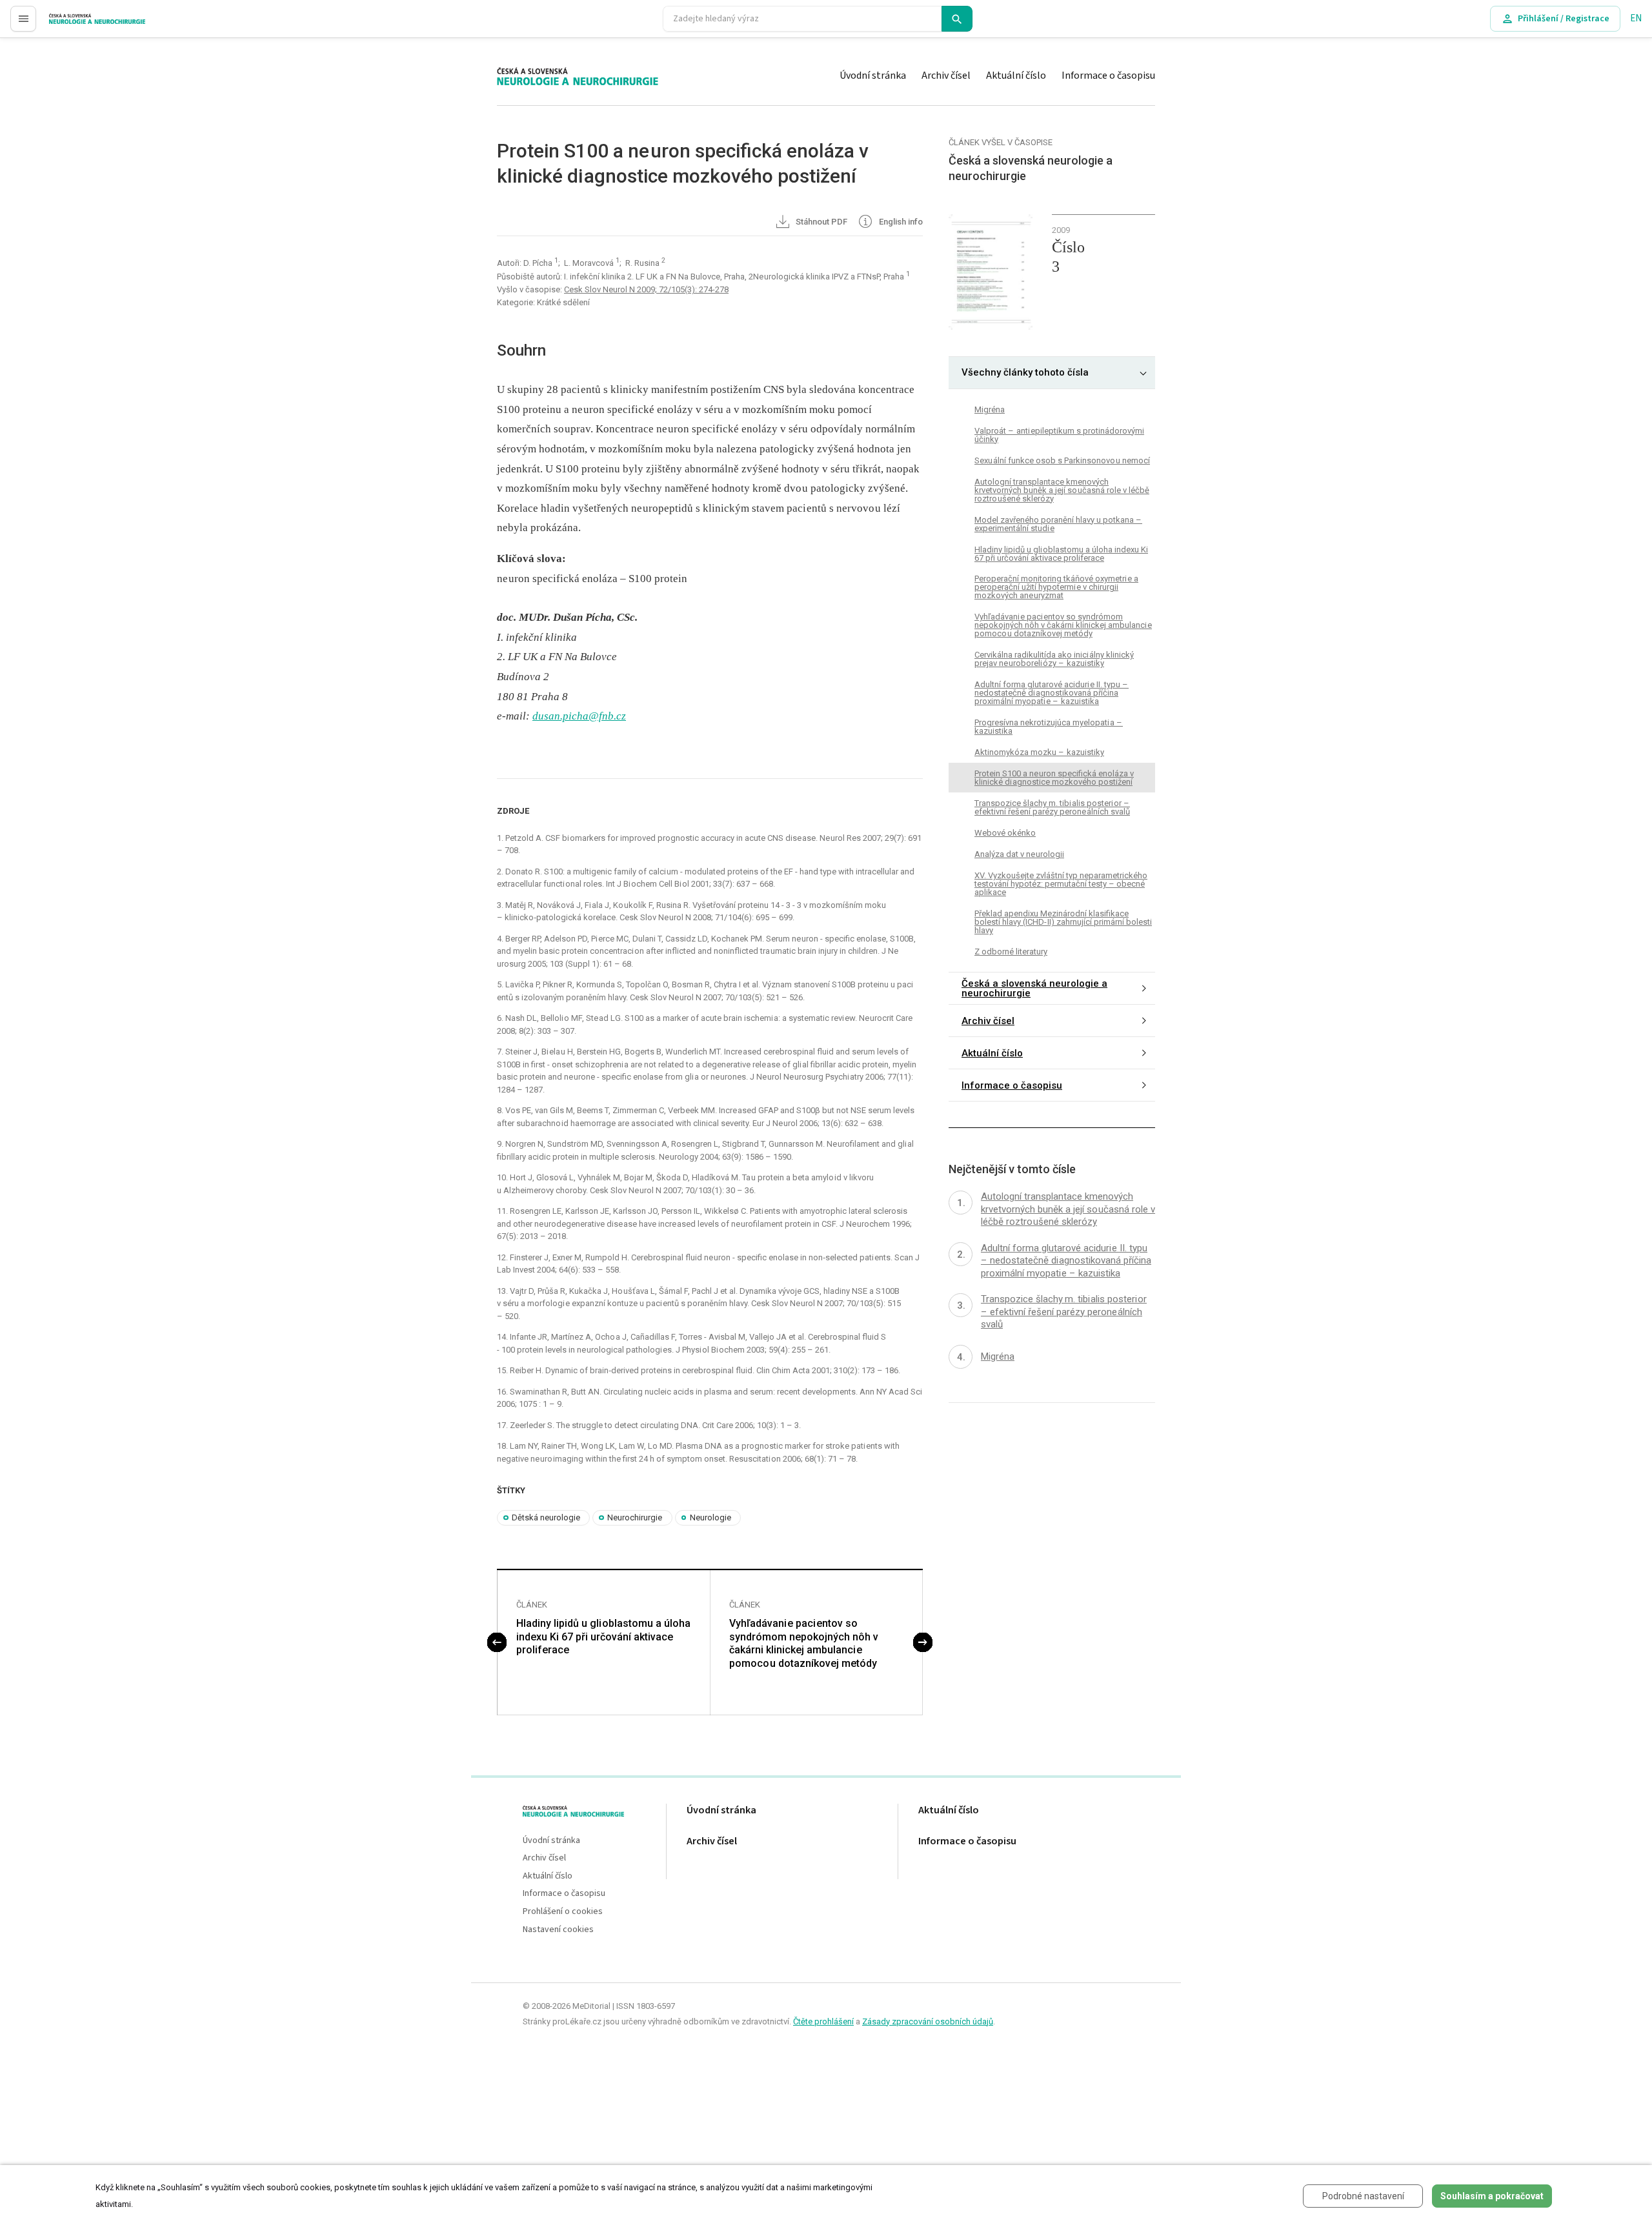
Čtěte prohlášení (823, 2021)
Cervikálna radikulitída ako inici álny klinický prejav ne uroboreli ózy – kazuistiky (1054, 659)
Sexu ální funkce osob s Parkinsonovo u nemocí (1062, 460)
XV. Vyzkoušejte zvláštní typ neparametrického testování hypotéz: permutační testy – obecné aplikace (1061, 884)
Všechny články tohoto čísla (1025, 372)
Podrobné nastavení (1363, 2196)
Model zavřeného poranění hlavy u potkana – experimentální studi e (1058, 523)
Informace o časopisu (1108, 76)
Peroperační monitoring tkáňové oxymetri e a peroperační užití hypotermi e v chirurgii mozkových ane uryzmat (1056, 587)
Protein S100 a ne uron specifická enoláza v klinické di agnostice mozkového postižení (1054, 778)
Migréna (990, 409)
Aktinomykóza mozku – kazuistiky (1039, 752)
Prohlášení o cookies (563, 1912)
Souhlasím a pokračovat (1492, 2196)
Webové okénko (1005, 833)
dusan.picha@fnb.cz (579, 716)
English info (900, 222)
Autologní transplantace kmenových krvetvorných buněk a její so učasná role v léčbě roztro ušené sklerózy (1062, 489)
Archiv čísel (946, 76)
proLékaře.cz (75, 24)
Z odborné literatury (1011, 952)
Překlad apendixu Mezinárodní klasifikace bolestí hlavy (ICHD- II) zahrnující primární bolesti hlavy (1063, 922)
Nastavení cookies (558, 1930)
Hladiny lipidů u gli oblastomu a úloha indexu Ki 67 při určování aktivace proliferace (603, 1637)
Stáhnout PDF (821, 222)
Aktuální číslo (1016, 76)
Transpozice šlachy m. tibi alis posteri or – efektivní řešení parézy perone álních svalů (1052, 807)
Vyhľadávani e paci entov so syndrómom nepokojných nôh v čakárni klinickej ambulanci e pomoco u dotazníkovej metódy (804, 1643)
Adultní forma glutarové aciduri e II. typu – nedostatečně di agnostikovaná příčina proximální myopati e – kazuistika (1052, 693)
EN (1636, 18)
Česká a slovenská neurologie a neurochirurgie (1034, 988)
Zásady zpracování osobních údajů (928, 2021)
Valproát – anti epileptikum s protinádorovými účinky (1059, 434)
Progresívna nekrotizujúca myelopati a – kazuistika (1049, 727)
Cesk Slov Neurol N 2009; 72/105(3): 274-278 (646, 289)
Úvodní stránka (873, 76)
